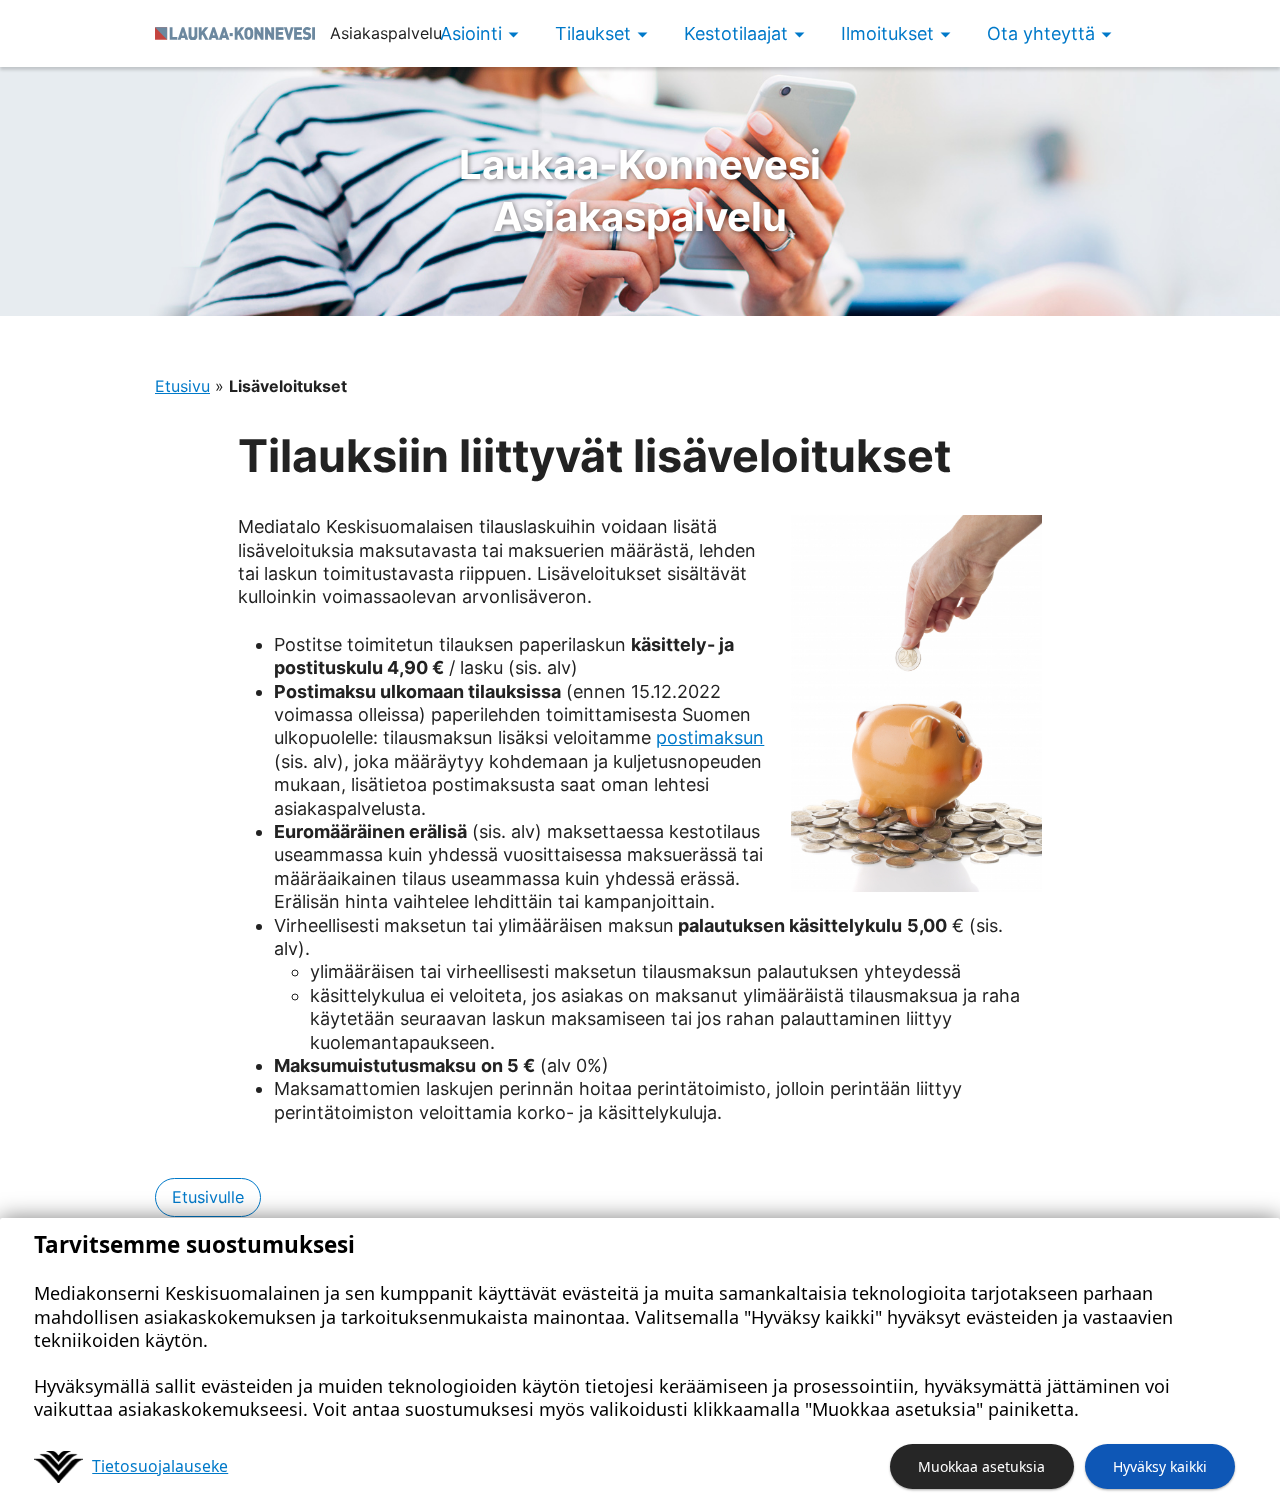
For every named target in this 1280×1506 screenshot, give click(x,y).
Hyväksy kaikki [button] (1160, 1466)
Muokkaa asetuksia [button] (981, 1466)
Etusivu (182, 386)
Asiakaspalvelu (640, 190)
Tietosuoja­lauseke (160, 1466)
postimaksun (710, 737)
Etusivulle (208, 1197)
